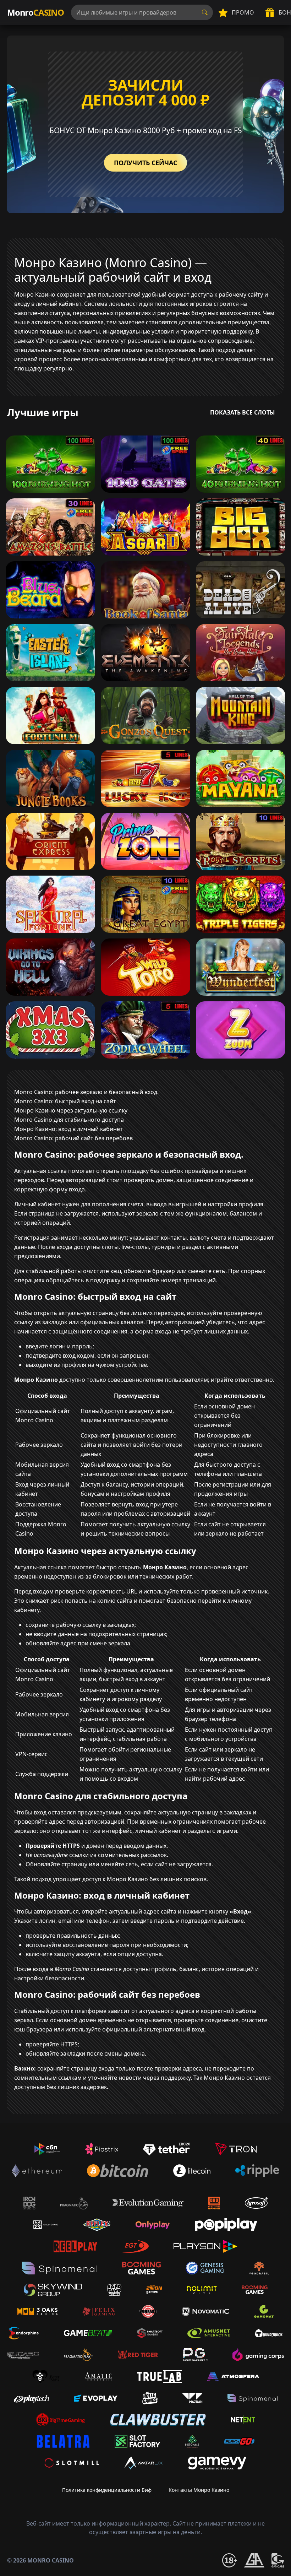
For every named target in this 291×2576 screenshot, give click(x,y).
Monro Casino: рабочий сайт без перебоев (73, 1138)
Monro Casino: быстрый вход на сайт (65, 1101)
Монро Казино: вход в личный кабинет (68, 1129)
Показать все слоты (243, 412)
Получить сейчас (145, 163)
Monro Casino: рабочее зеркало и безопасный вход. (86, 1092)
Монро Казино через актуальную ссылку (71, 1110)
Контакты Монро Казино (199, 2490)
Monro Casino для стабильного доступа (69, 1120)
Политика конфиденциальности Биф (107, 2490)
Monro (35, 12)
